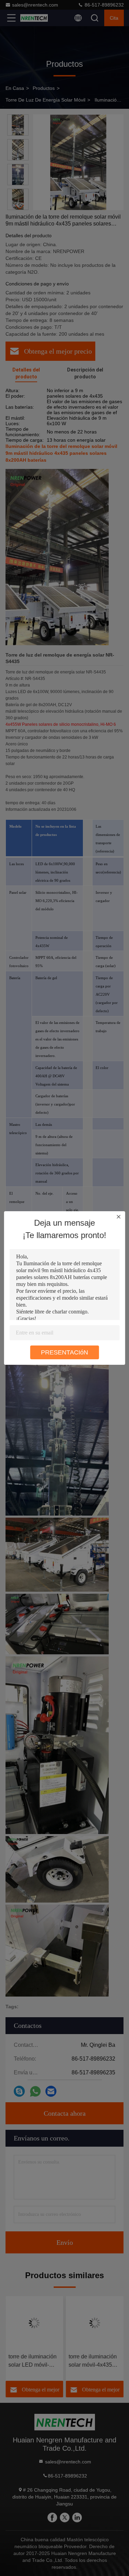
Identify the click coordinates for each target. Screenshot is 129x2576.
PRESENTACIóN (64, 1352)
